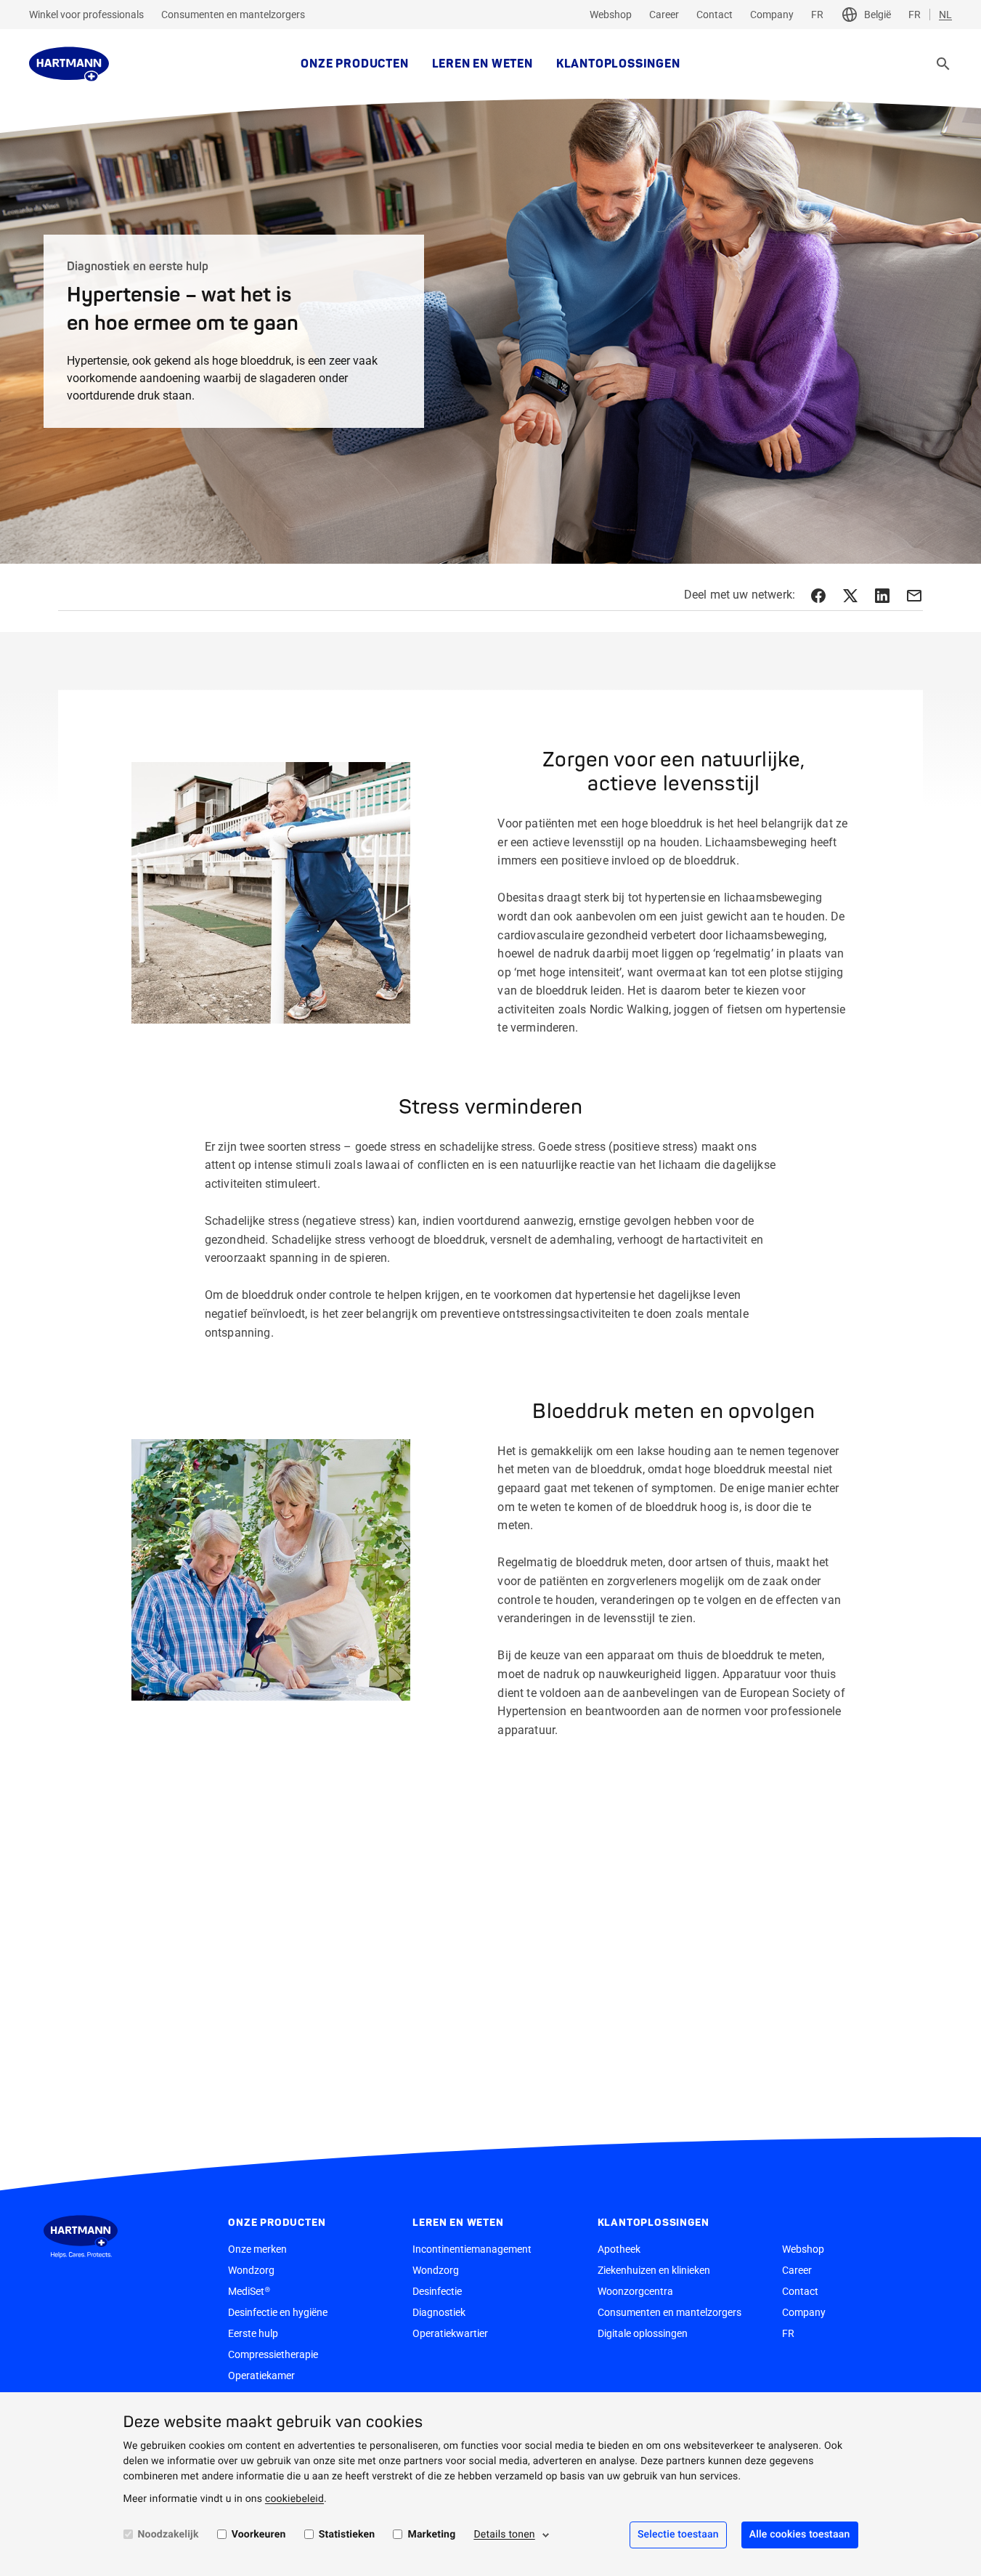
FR (817, 15)
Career (664, 15)
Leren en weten (483, 64)
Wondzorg (251, 2270)
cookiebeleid (294, 2499)
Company (772, 15)
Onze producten (354, 64)
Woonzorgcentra (635, 2291)
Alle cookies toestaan (800, 2535)
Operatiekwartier (450, 2333)
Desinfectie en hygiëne (278, 2312)
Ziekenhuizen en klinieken (654, 2270)
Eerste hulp (253, 2333)
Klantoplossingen (618, 64)
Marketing (431, 2535)
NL (945, 15)
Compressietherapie (273, 2354)
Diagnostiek (439, 2312)
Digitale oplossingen (643, 2333)
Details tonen (504, 2535)
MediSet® (249, 2291)
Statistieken (347, 2535)
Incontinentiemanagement (472, 2249)
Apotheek (619, 2249)
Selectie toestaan (678, 2535)
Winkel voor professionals (86, 15)
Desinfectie (437, 2291)
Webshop (611, 15)
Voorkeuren (259, 2535)
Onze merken (257, 2249)
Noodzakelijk (168, 2535)
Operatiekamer (261, 2375)
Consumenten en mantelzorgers (233, 15)
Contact (715, 15)
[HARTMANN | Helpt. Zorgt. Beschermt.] (69, 64)
